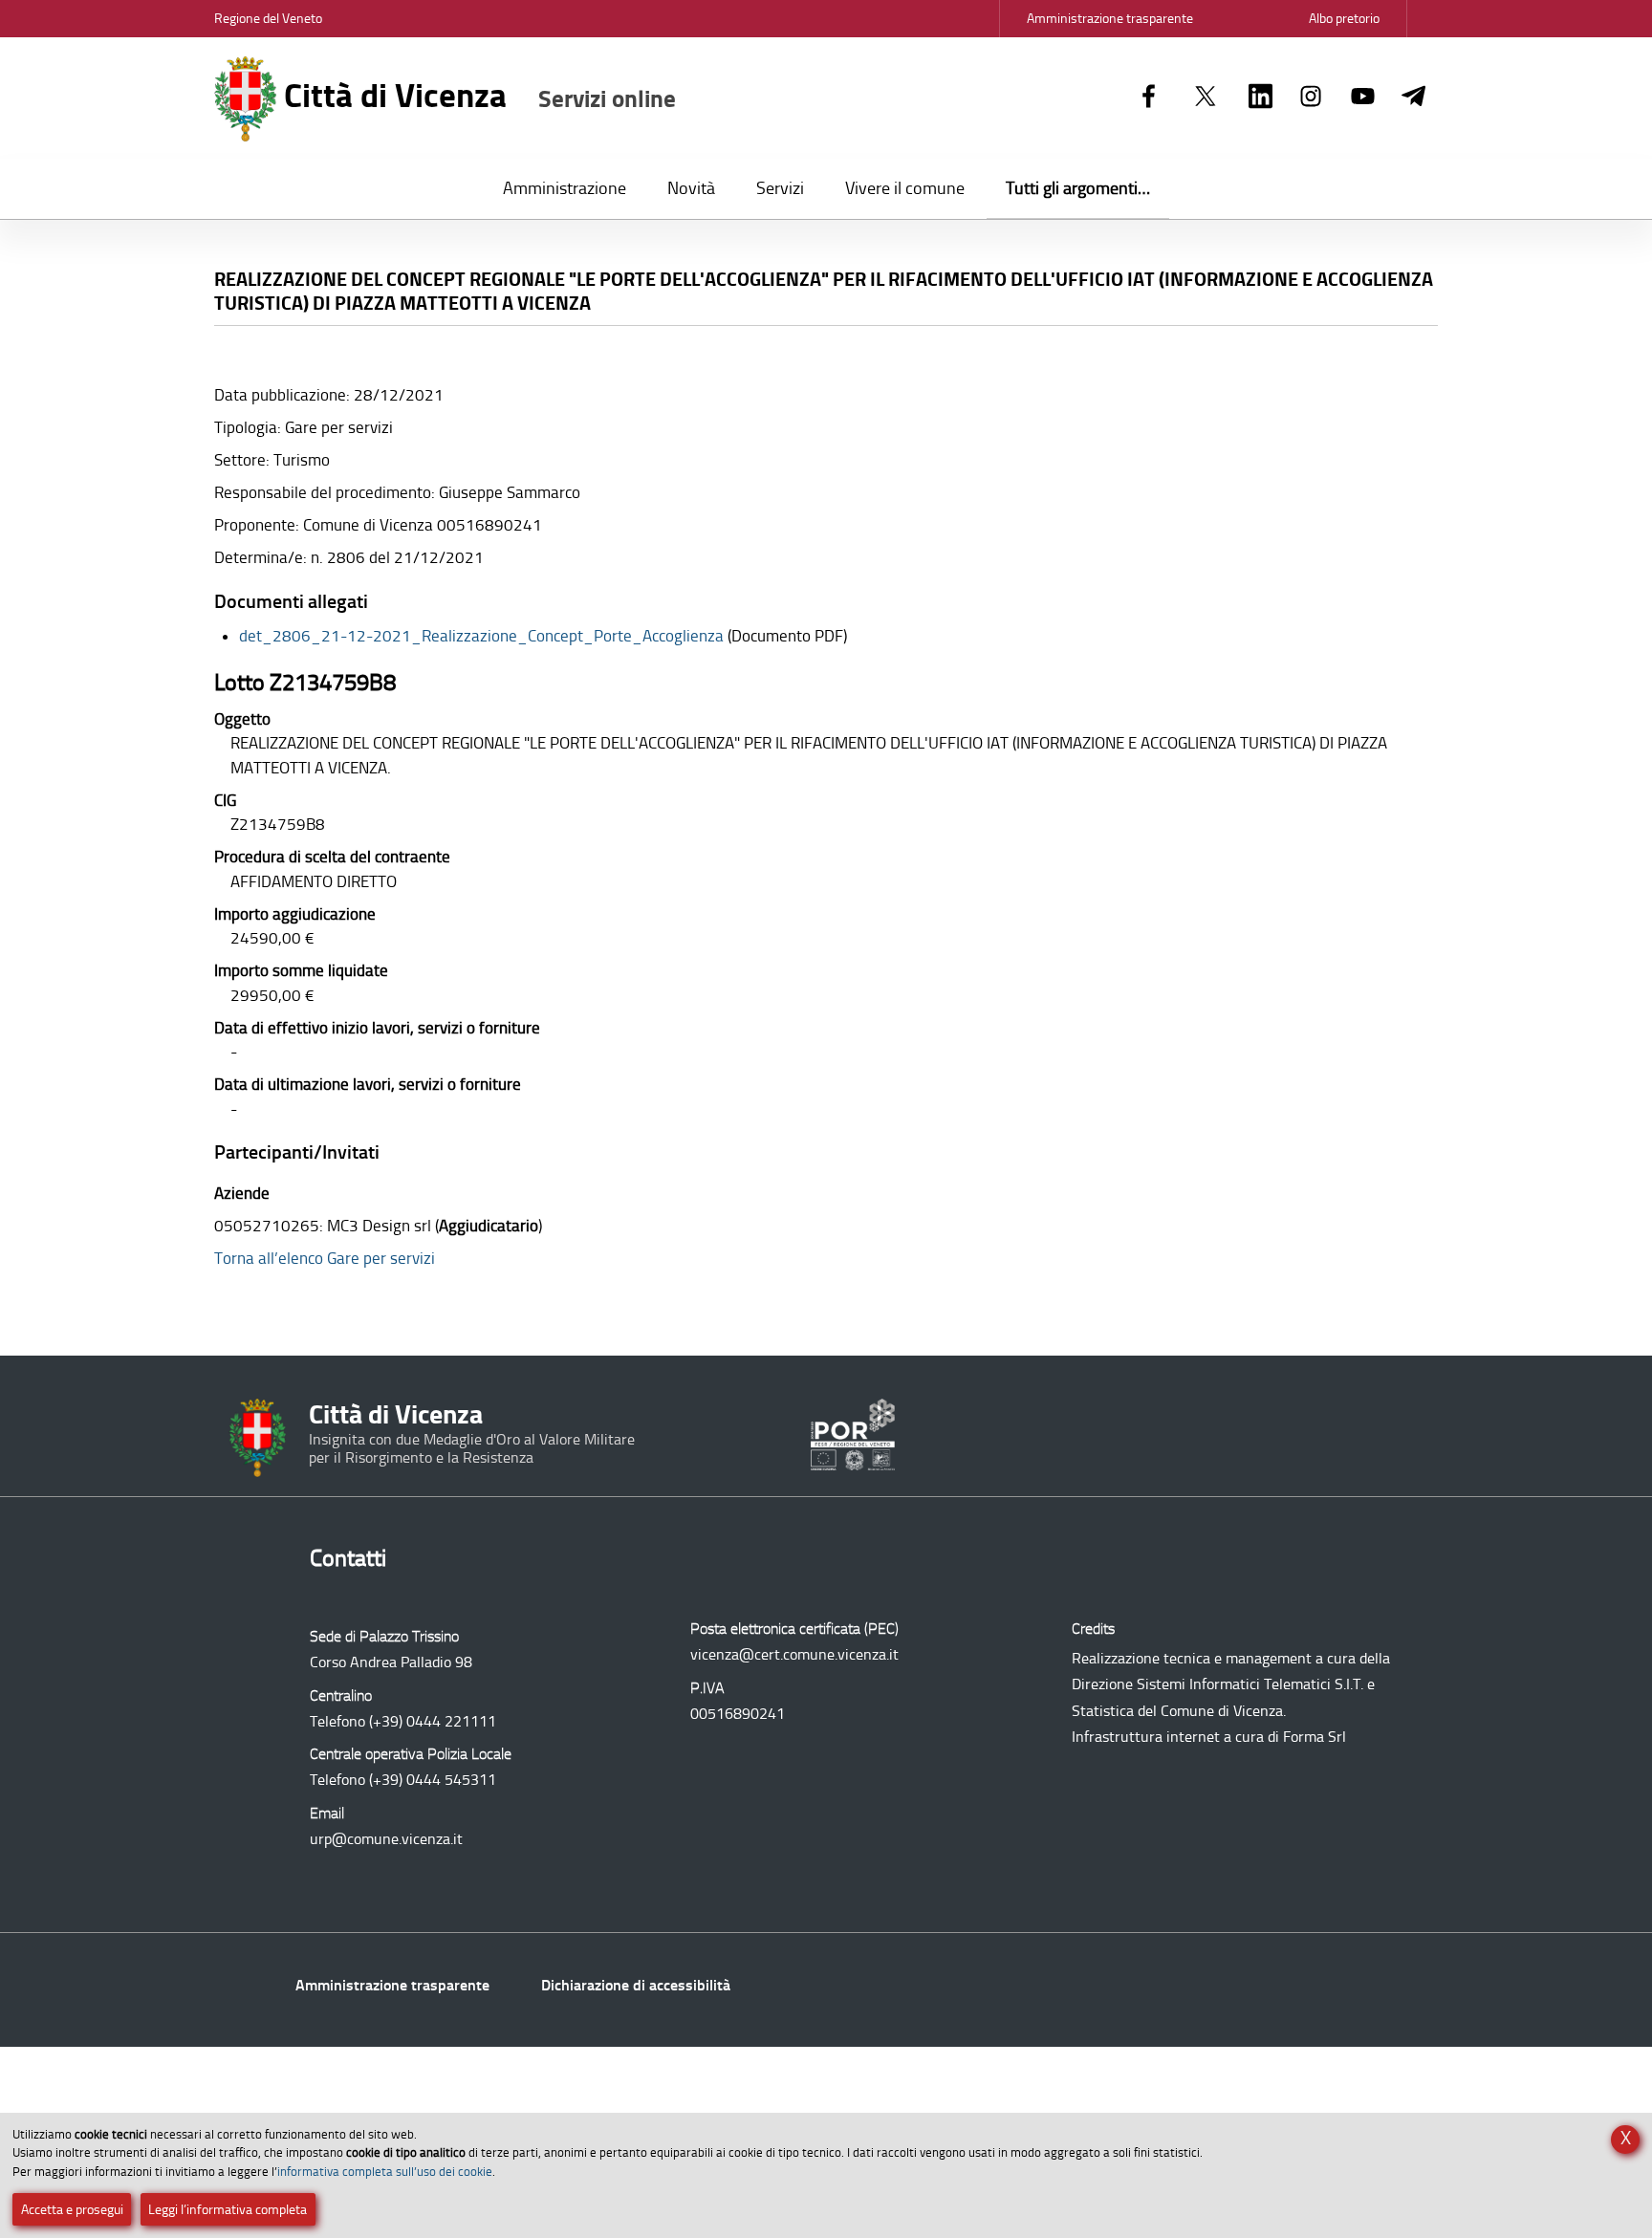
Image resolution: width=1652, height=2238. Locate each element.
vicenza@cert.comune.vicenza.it (794, 1654)
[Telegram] (1413, 98)
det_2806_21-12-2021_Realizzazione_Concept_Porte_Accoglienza (481, 636)
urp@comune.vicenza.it (386, 1839)
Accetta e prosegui (72, 2210)
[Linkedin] (1261, 98)
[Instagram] (1311, 98)
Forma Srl (1315, 1737)
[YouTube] (1363, 98)
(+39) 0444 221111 (433, 1721)
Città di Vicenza (476, 96)
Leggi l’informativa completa (228, 2210)
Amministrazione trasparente (392, 1985)
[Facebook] (1149, 98)
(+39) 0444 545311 (433, 1780)
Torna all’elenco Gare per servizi (325, 1258)
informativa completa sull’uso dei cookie (385, 2172)
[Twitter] (1206, 98)
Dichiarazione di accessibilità (636, 1985)
